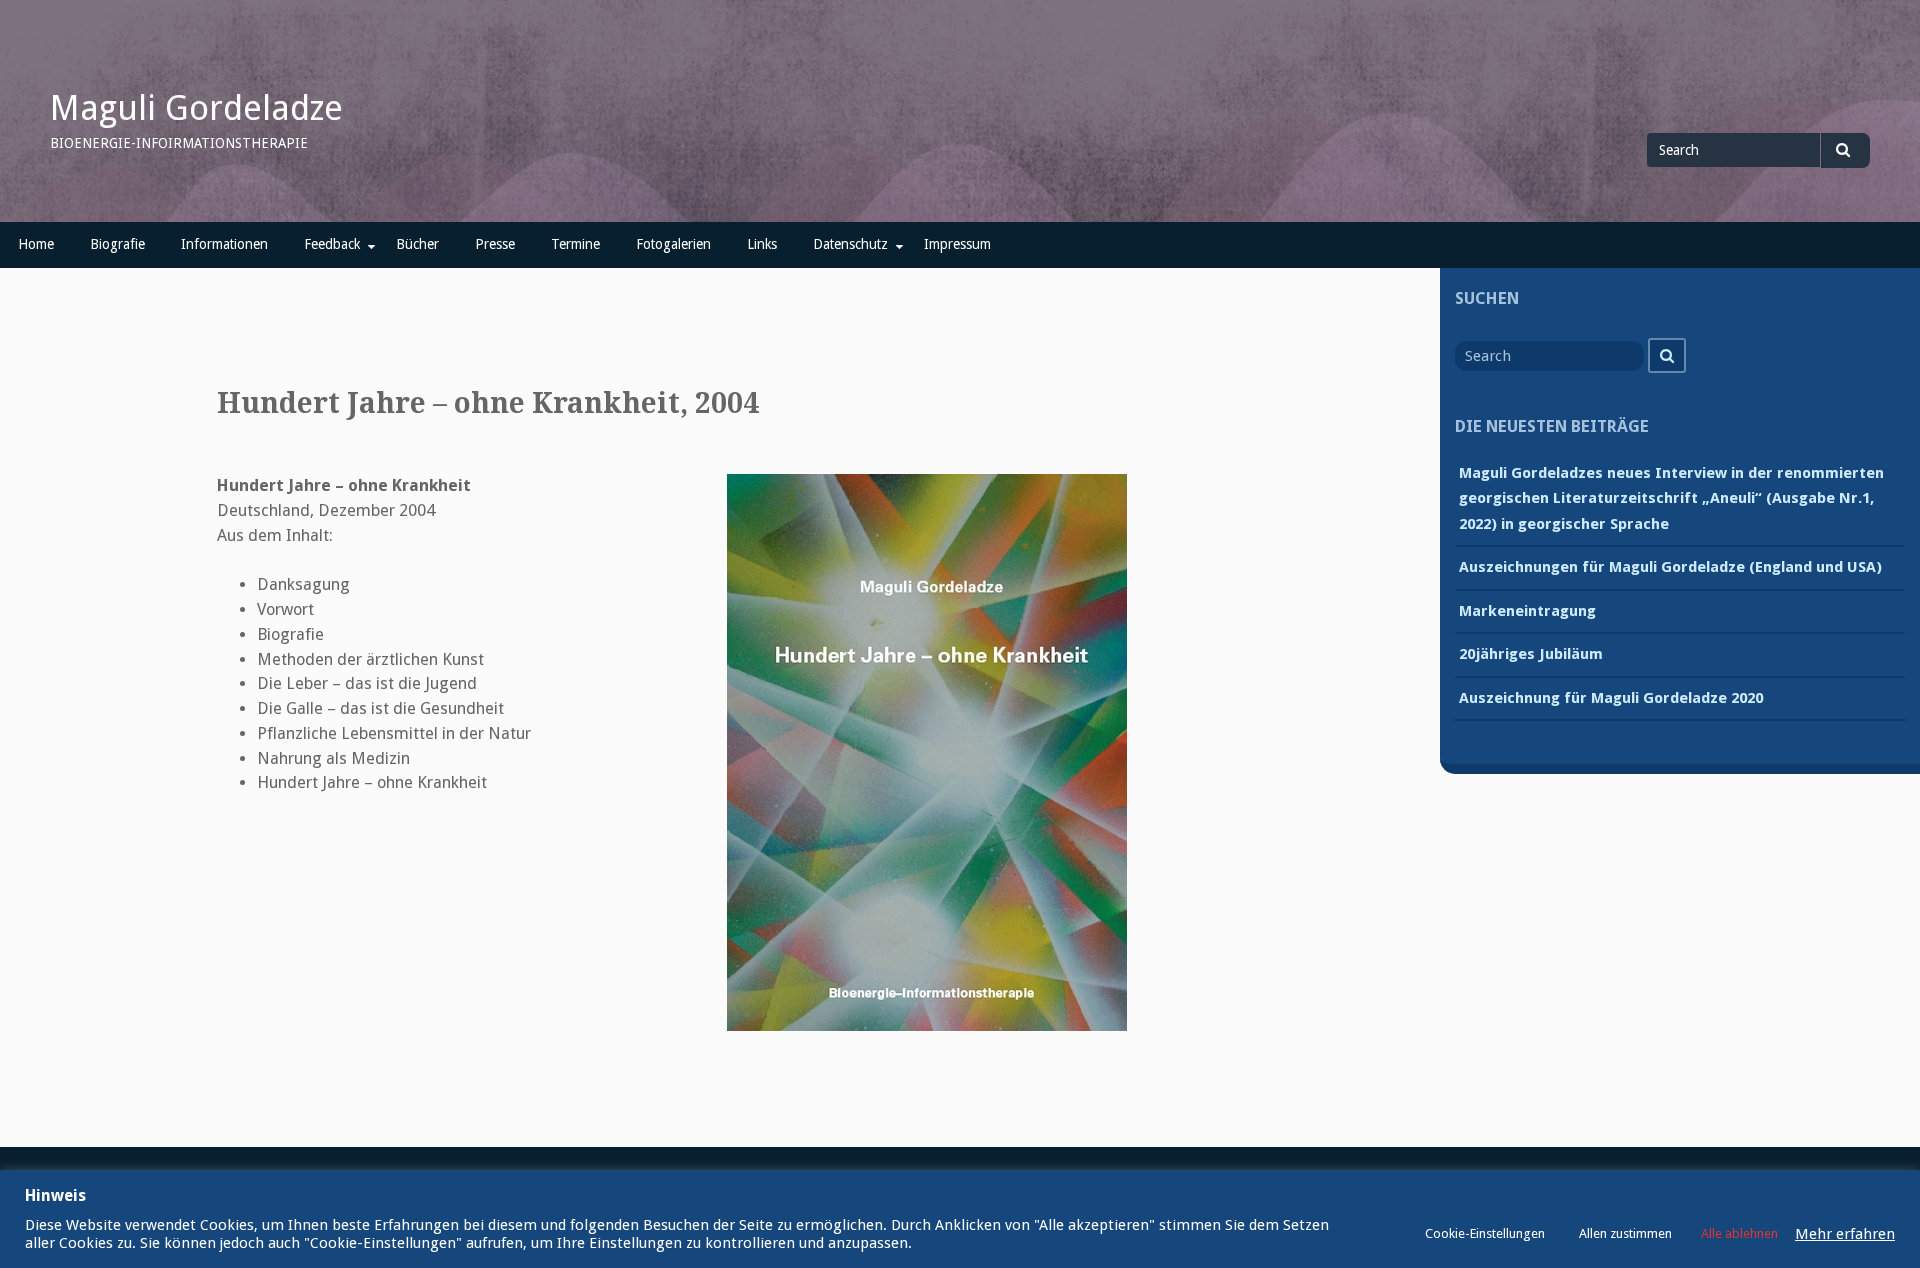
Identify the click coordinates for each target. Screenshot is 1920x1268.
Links (762, 244)
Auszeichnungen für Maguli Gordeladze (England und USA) (1670, 567)
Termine (575, 244)
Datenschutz (850, 244)
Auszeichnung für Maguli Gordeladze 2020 (1611, 698)
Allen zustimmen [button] (1625, 1233)
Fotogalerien (673, 244)
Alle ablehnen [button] (1739, 1233)
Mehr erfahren (1845, 1234)
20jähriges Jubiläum (1531, 654)
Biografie (117, 244)
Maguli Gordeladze (196, 108)
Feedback (332, 244)
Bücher (417, 244)
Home (36, 244)
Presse (495, 244)
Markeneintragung (1527, 611)
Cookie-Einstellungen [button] (1485, 1233)
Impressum (957, 244)
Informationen (224, 244)
